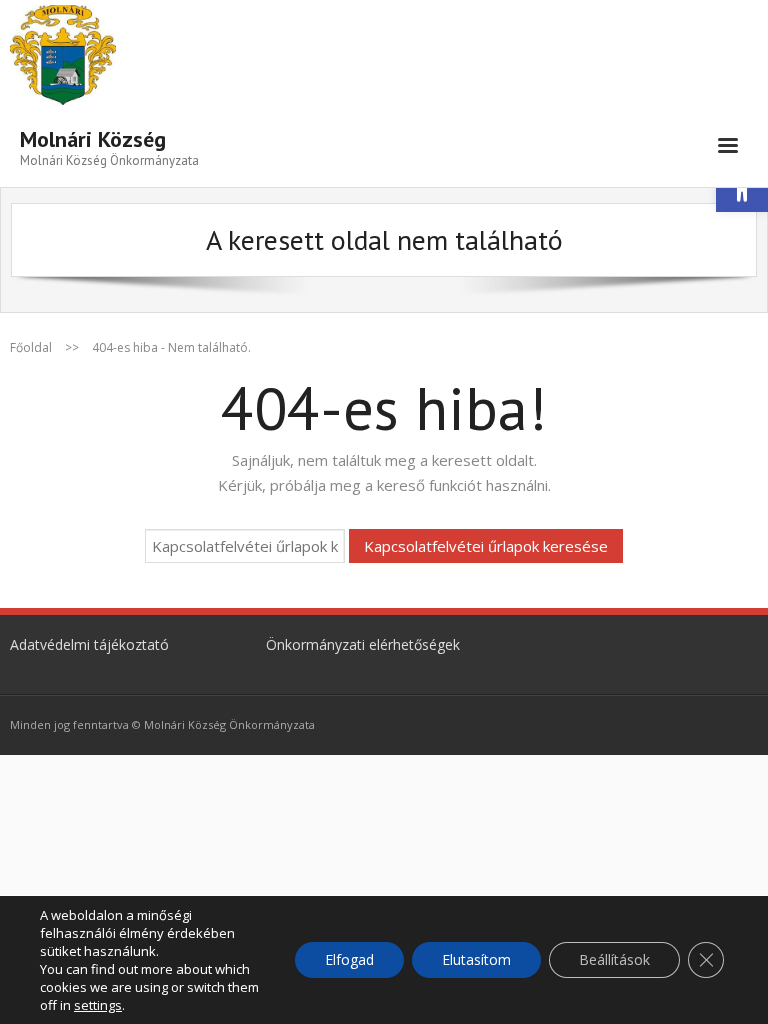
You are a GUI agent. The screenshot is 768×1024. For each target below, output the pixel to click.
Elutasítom (476, 959)
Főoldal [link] (31, 347)
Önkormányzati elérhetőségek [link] (363, 644)
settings (98, 1005)
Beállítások (614, 959)
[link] (109, 146)
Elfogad (349, 959)
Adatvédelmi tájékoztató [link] (89, 644)
